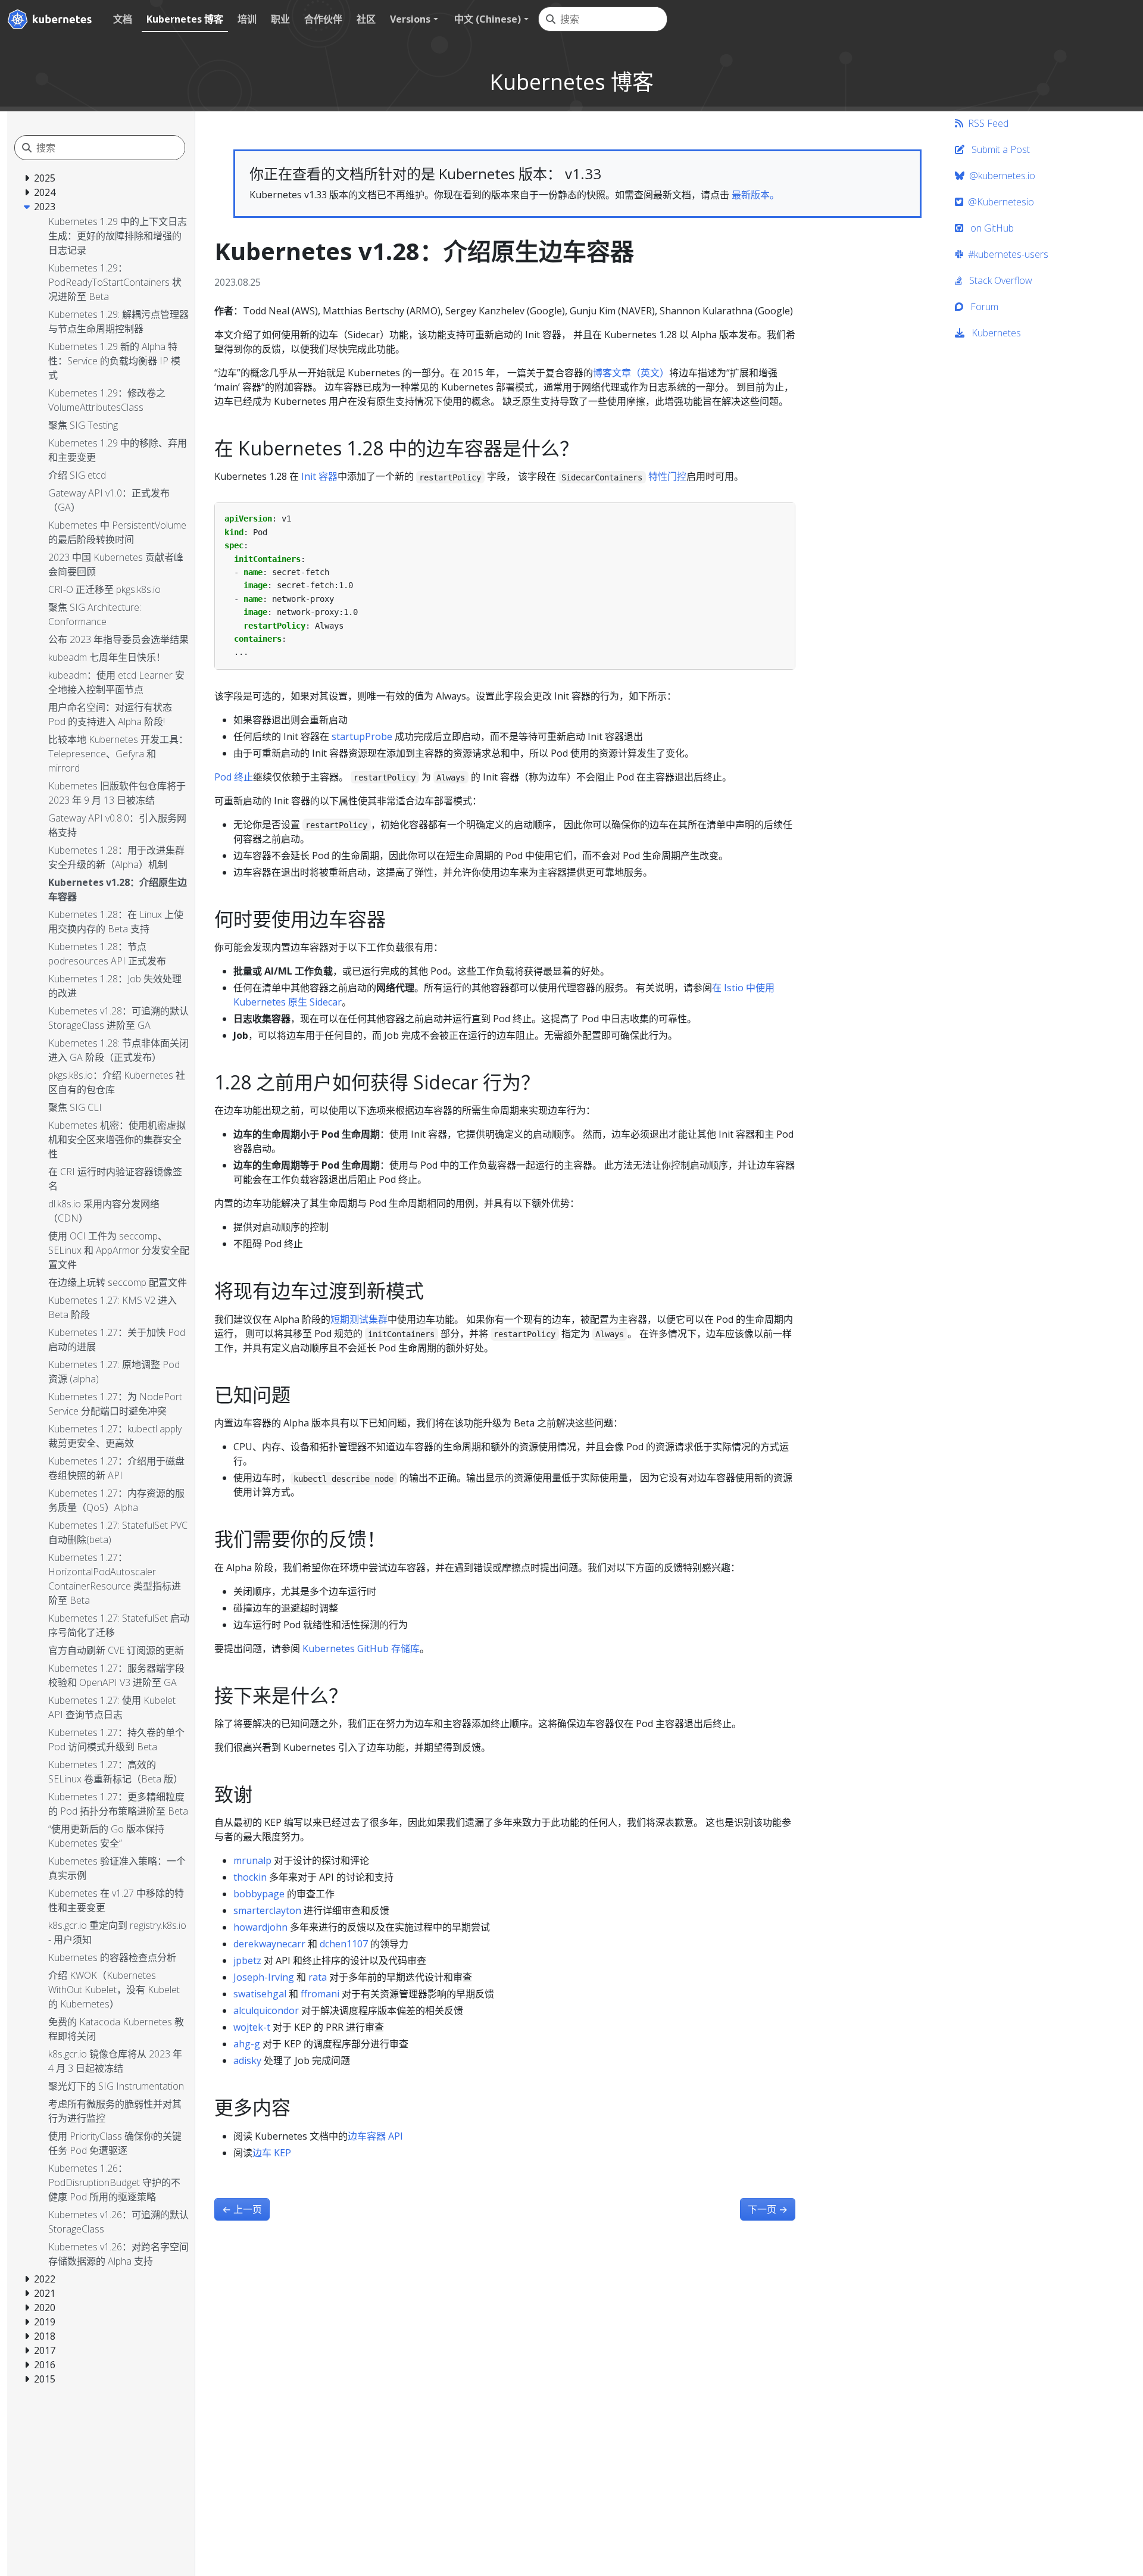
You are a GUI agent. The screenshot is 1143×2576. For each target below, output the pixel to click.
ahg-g (247, 2044)
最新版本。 (755, 195)
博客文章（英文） (631, 373)
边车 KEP (272, 2153)
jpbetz (247, 1960)
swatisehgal (260, 1994)
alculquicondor (266, 2010)
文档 (123, 19)
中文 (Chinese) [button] (488, 19)
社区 (366, 19)
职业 (280, 19)
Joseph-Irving (264, 1977)
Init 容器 (319, 476)
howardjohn (260, 1927)
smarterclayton (267, 1910)
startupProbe (362, 736)
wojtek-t (252, 2027)
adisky (247, 2060)
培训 (247, 19)
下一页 (768, 2209)
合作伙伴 (323, 19)
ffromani (320, 1994)
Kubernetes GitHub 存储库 (361, 1648)
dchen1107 (344, 1944)
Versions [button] (410, 19)
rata (318, 1977)
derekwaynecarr (269, 1944)
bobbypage (259, 1894)
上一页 (242, 2209)
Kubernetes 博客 (185, 19)
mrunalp (252, 1860)
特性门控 (667, 476)
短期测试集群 (359, 1319)
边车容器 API (375, 2136)
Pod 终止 (234, 777)
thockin (250, 1877)
